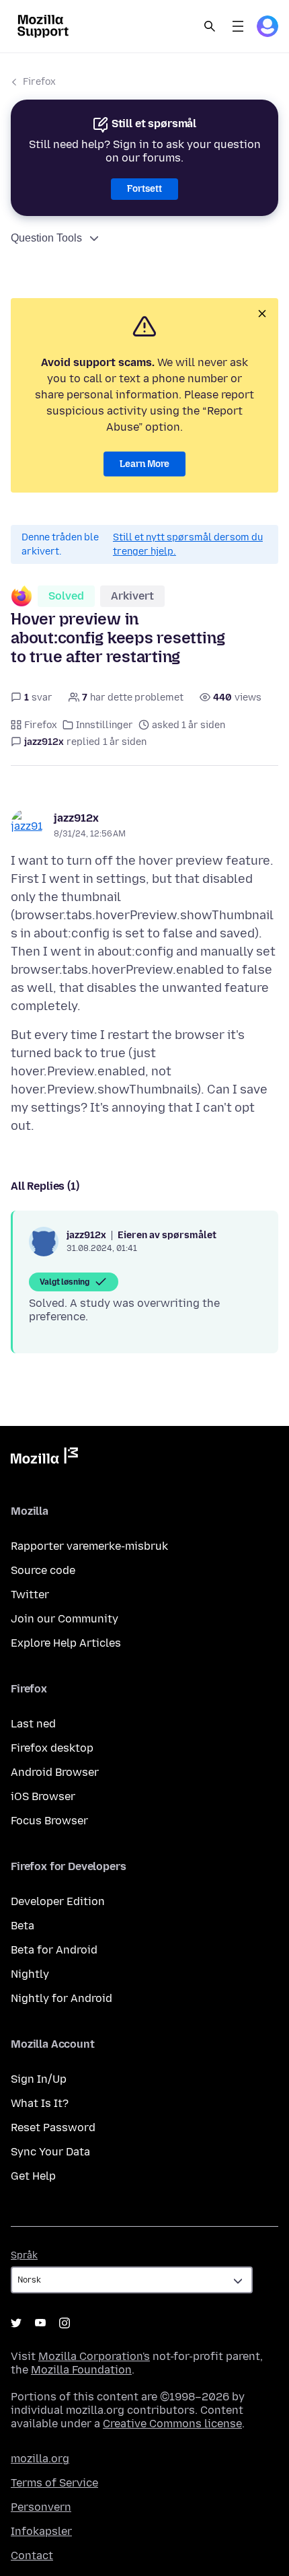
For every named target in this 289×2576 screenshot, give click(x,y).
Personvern (41, 2507)
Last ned (33, 1724)
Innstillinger (105, 725)
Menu (238, 26)
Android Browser (55, 1772)
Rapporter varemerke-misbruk (89, 1546)
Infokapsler (41, 2531)
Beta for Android (54, 1950)
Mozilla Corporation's (94, 2356)
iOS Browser (43, 1796)
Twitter (30, 1595)
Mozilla (44, 1458)
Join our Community (65, 1619)
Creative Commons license (172, 2424)
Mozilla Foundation (81, 2370)
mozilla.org (40, 2459)
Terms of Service (54, 2483)
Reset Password (53, 2127)
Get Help (33, 2176)
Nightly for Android (61, 1998)
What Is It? (40, 2103)
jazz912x (76, 818)
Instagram (65, 2323)
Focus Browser (49, 1821)
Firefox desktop (52, 1748)
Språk (24, 2255)
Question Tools (46, 238)
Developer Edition (58, 1901)
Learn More (144, 464)
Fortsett (144, 189)
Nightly (30, 1974)
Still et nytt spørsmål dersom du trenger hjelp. (188, 544)
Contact (32, 2555)
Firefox (39, 82)
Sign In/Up (39, 2079)
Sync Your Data (50, 2152)
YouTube (40, 2323)
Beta (23, 1926)
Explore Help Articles (66, 1643)
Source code (43, 1570)
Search (210, 26)
